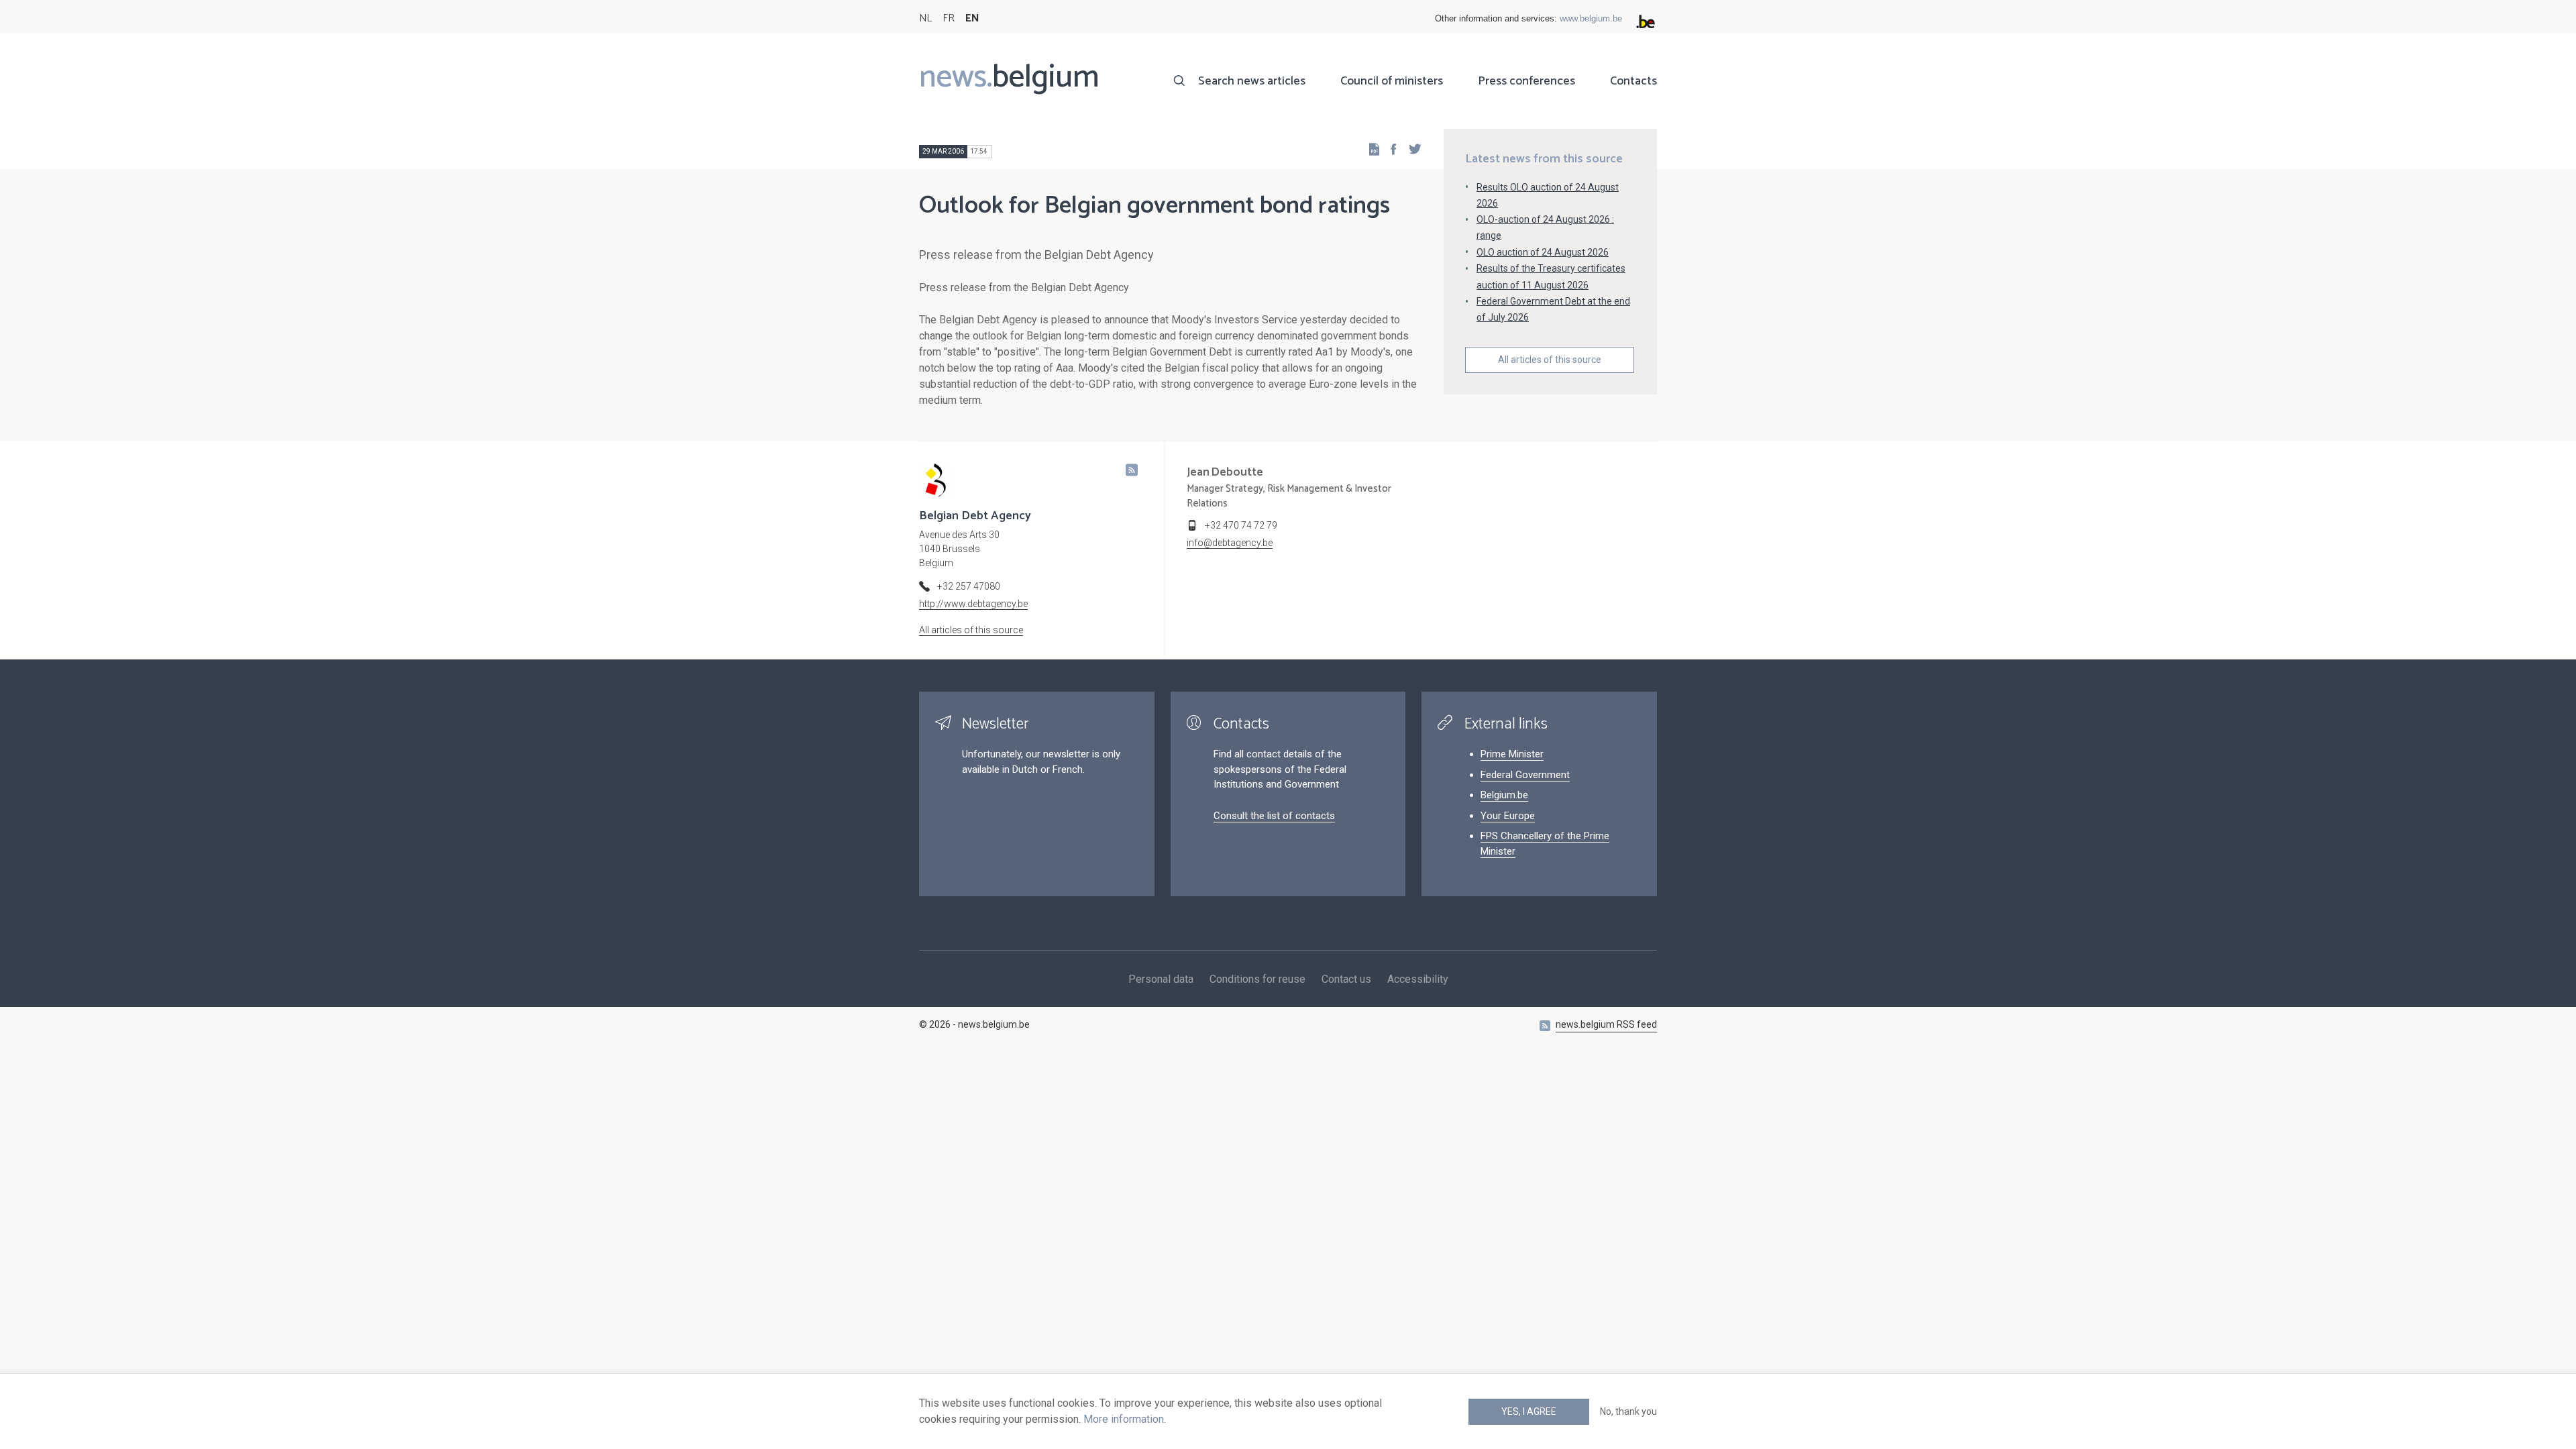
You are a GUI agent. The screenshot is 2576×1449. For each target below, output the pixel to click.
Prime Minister (1512, 754)
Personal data (1161, 979)
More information (1124, 1419)
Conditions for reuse (1257, 979)
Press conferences (1526, 81)
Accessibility (1418, 979)
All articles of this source (1550, 360)
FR (949, 18)
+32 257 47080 (969, 586)
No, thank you (1628, 1411)
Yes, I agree (1529, 1411)
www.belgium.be (1591, 18)
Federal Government (1525, 775)
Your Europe (1508, 816)
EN (972, 18)
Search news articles (1252, 81)
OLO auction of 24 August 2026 (1543, 252)
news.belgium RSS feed (1606, 1024)
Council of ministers (1392, 81)
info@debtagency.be (1230, 543)
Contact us (1346, 979)
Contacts (1633, 81)
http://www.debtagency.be (973, 604)
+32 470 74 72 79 (1241, 525)
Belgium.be (1504, 795)
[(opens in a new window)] (1389, 149)
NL (925, 18)
